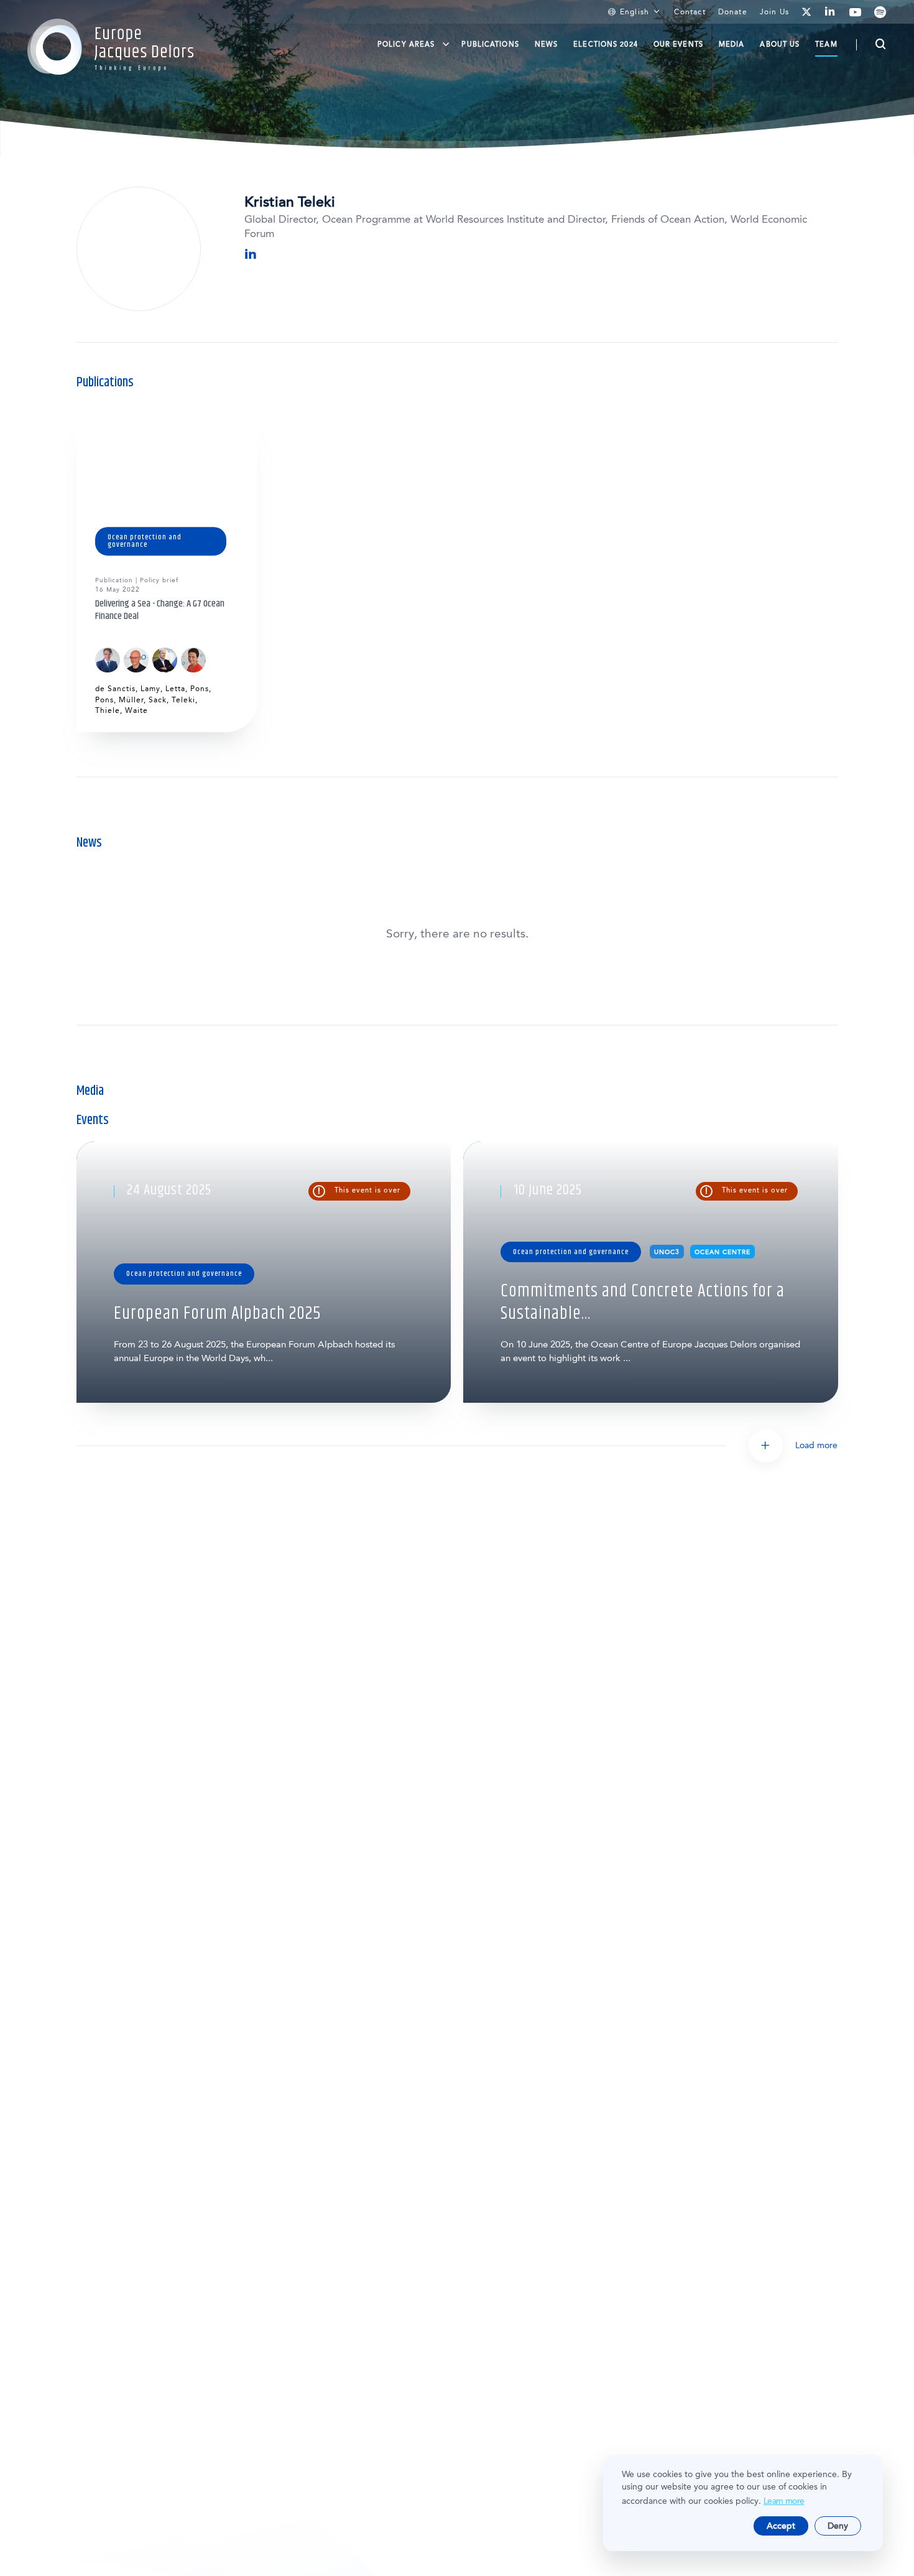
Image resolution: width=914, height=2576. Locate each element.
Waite (136, 710)
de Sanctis (115, 689)
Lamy (150, 689)
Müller (131, 700)
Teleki (183, 700)
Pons (200, 689)
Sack (158, 700)
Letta (175, 689)
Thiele (108, 710)
